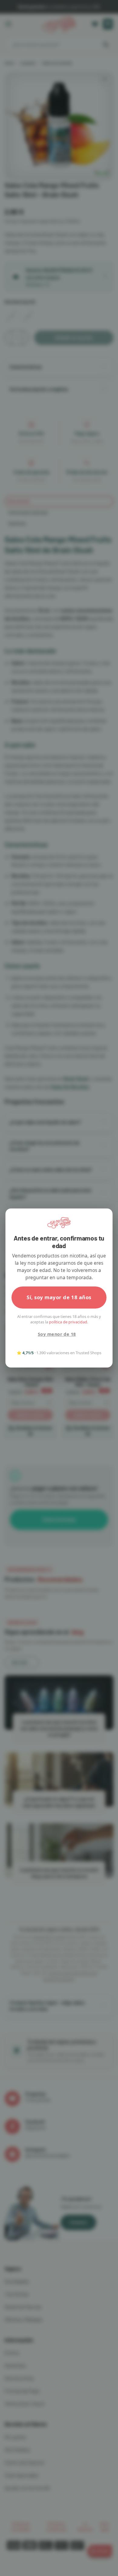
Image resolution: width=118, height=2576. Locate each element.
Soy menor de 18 (57, 1334)
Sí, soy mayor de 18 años (59, 1297)
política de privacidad (68, 1322)
